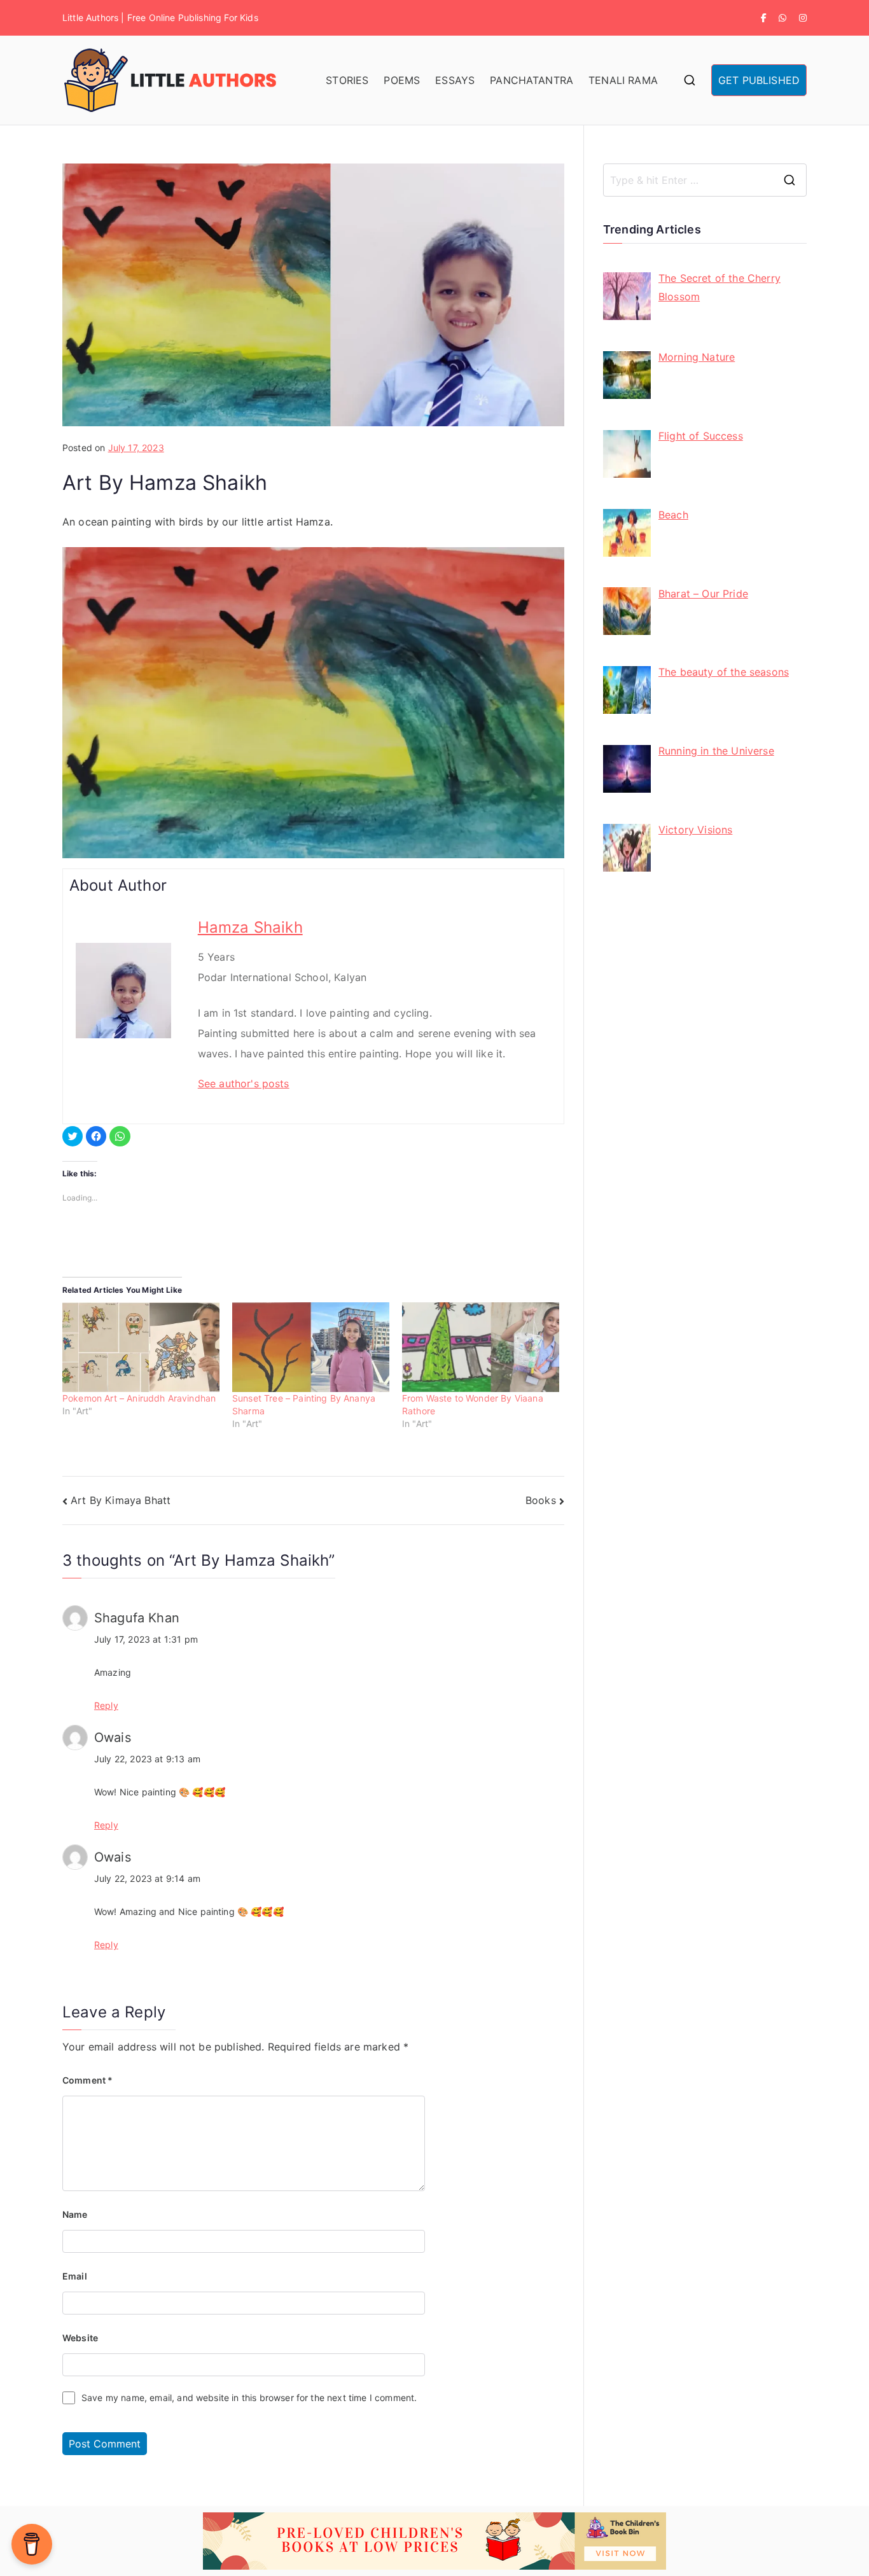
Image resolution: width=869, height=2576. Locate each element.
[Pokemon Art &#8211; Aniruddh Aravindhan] (141, 1347)
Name (75, 2214)
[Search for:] (705, 180)
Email (75, 2276)
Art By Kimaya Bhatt (121, 1500)
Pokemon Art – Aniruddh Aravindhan (139, 1398)
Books (541, 1500)
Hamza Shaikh (250, 927)
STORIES (347, 80)
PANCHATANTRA (532, 80)
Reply (106, 1705)
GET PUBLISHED (759, 80)
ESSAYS (455, 80)
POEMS (402, 80)
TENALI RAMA (623, 80)
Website (80, 2338)
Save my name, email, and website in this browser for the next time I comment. (249, 2398)
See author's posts (244, 1083)
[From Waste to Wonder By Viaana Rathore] (481, 1347)
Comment (87, 2080)
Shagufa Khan (137, 1618)
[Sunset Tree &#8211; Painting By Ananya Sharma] (311, 1347)
